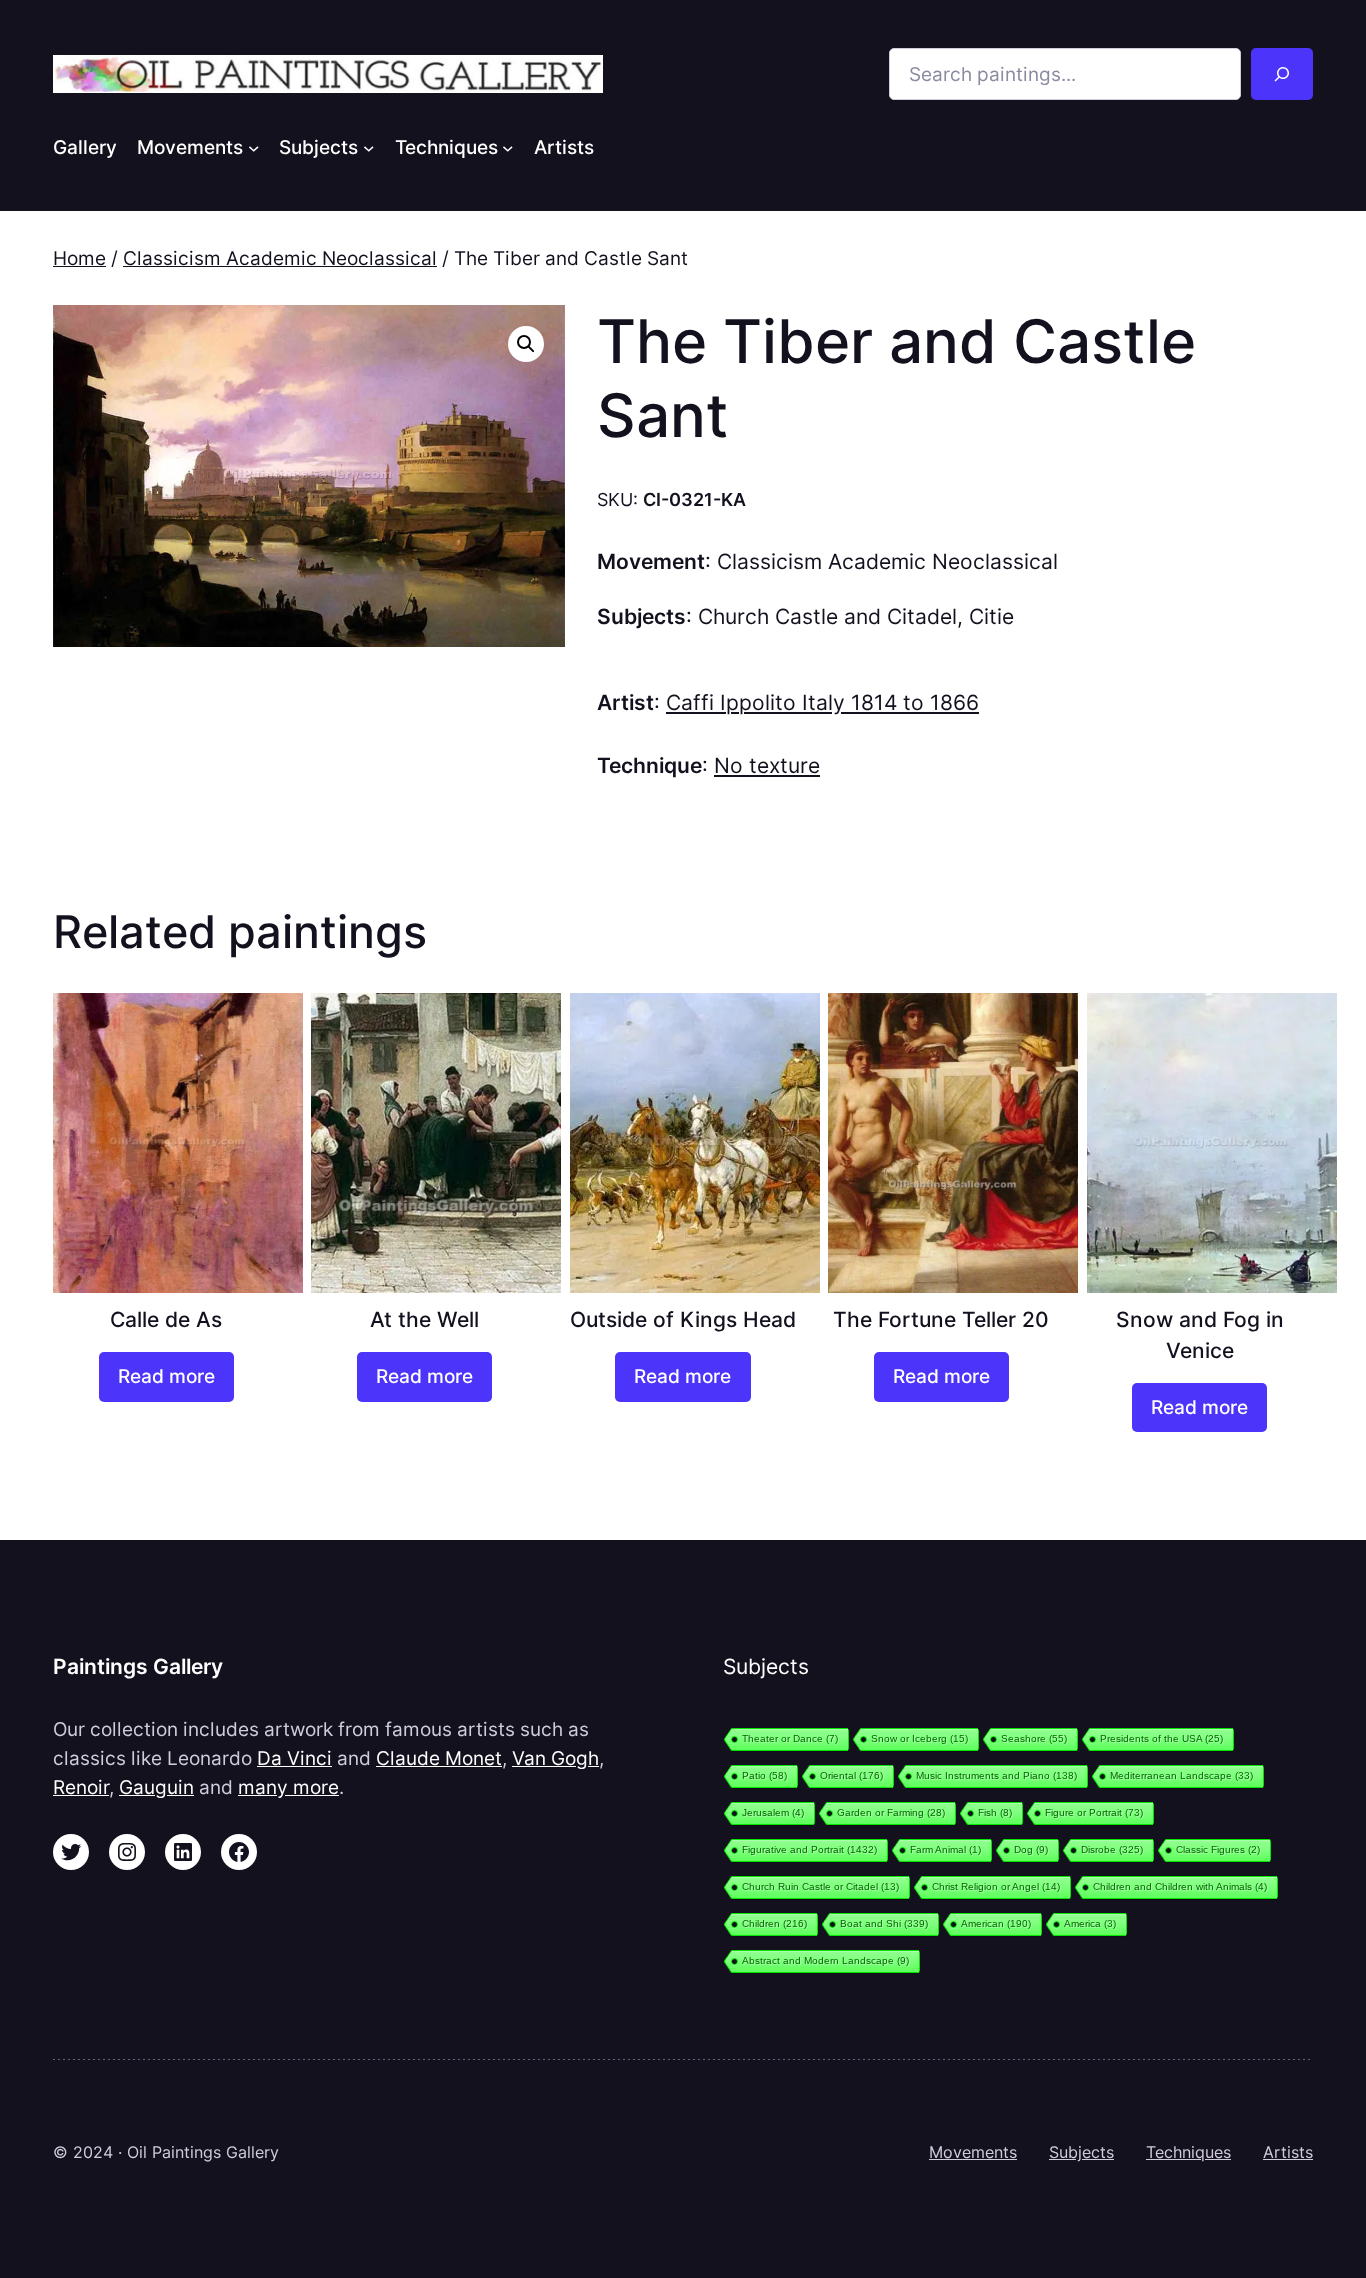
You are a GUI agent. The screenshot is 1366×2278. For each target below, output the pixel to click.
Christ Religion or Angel (996, 1886)
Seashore (1034, 1738)
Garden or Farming (891, 1812)
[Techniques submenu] (508, 147)
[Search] (1282, 74)
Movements (973, 2152)
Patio (764, 1775)
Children (774, 1923)
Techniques (1188, 2152)
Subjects (1081, 2152)
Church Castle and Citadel (827, 616)
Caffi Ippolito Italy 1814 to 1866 (822, 702)
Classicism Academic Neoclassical (280, 258)
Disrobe (1112, 1849)
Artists (1288, 2152)
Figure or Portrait (1094, 1812)
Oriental (851, 1775)
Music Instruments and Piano (996, 1775)
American (996, 1923)
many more (288, 1787)
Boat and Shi (884, 1923)
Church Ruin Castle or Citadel (820, 1886)
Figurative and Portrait (809, 1849)
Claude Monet (439, 1758)
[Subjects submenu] (369, 147)
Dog (1031, 1849)
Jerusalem (773, 1812)
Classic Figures (1218, 1849)
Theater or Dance (790, 1738)
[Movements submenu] (254, 147)
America (1090, 1923)
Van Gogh (555, 1758)
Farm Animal (945, 1849)
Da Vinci (294, 1758)
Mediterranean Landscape (1181, 1775)
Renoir (81, 1787)
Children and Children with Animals (1180, 1886)
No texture (767, 765)
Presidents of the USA (1161, 1738)
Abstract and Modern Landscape (825, 1960)
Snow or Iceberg (919, 1738)
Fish (995, 1812)
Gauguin (156, 1787)
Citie (991, 616)
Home (79, 258)
